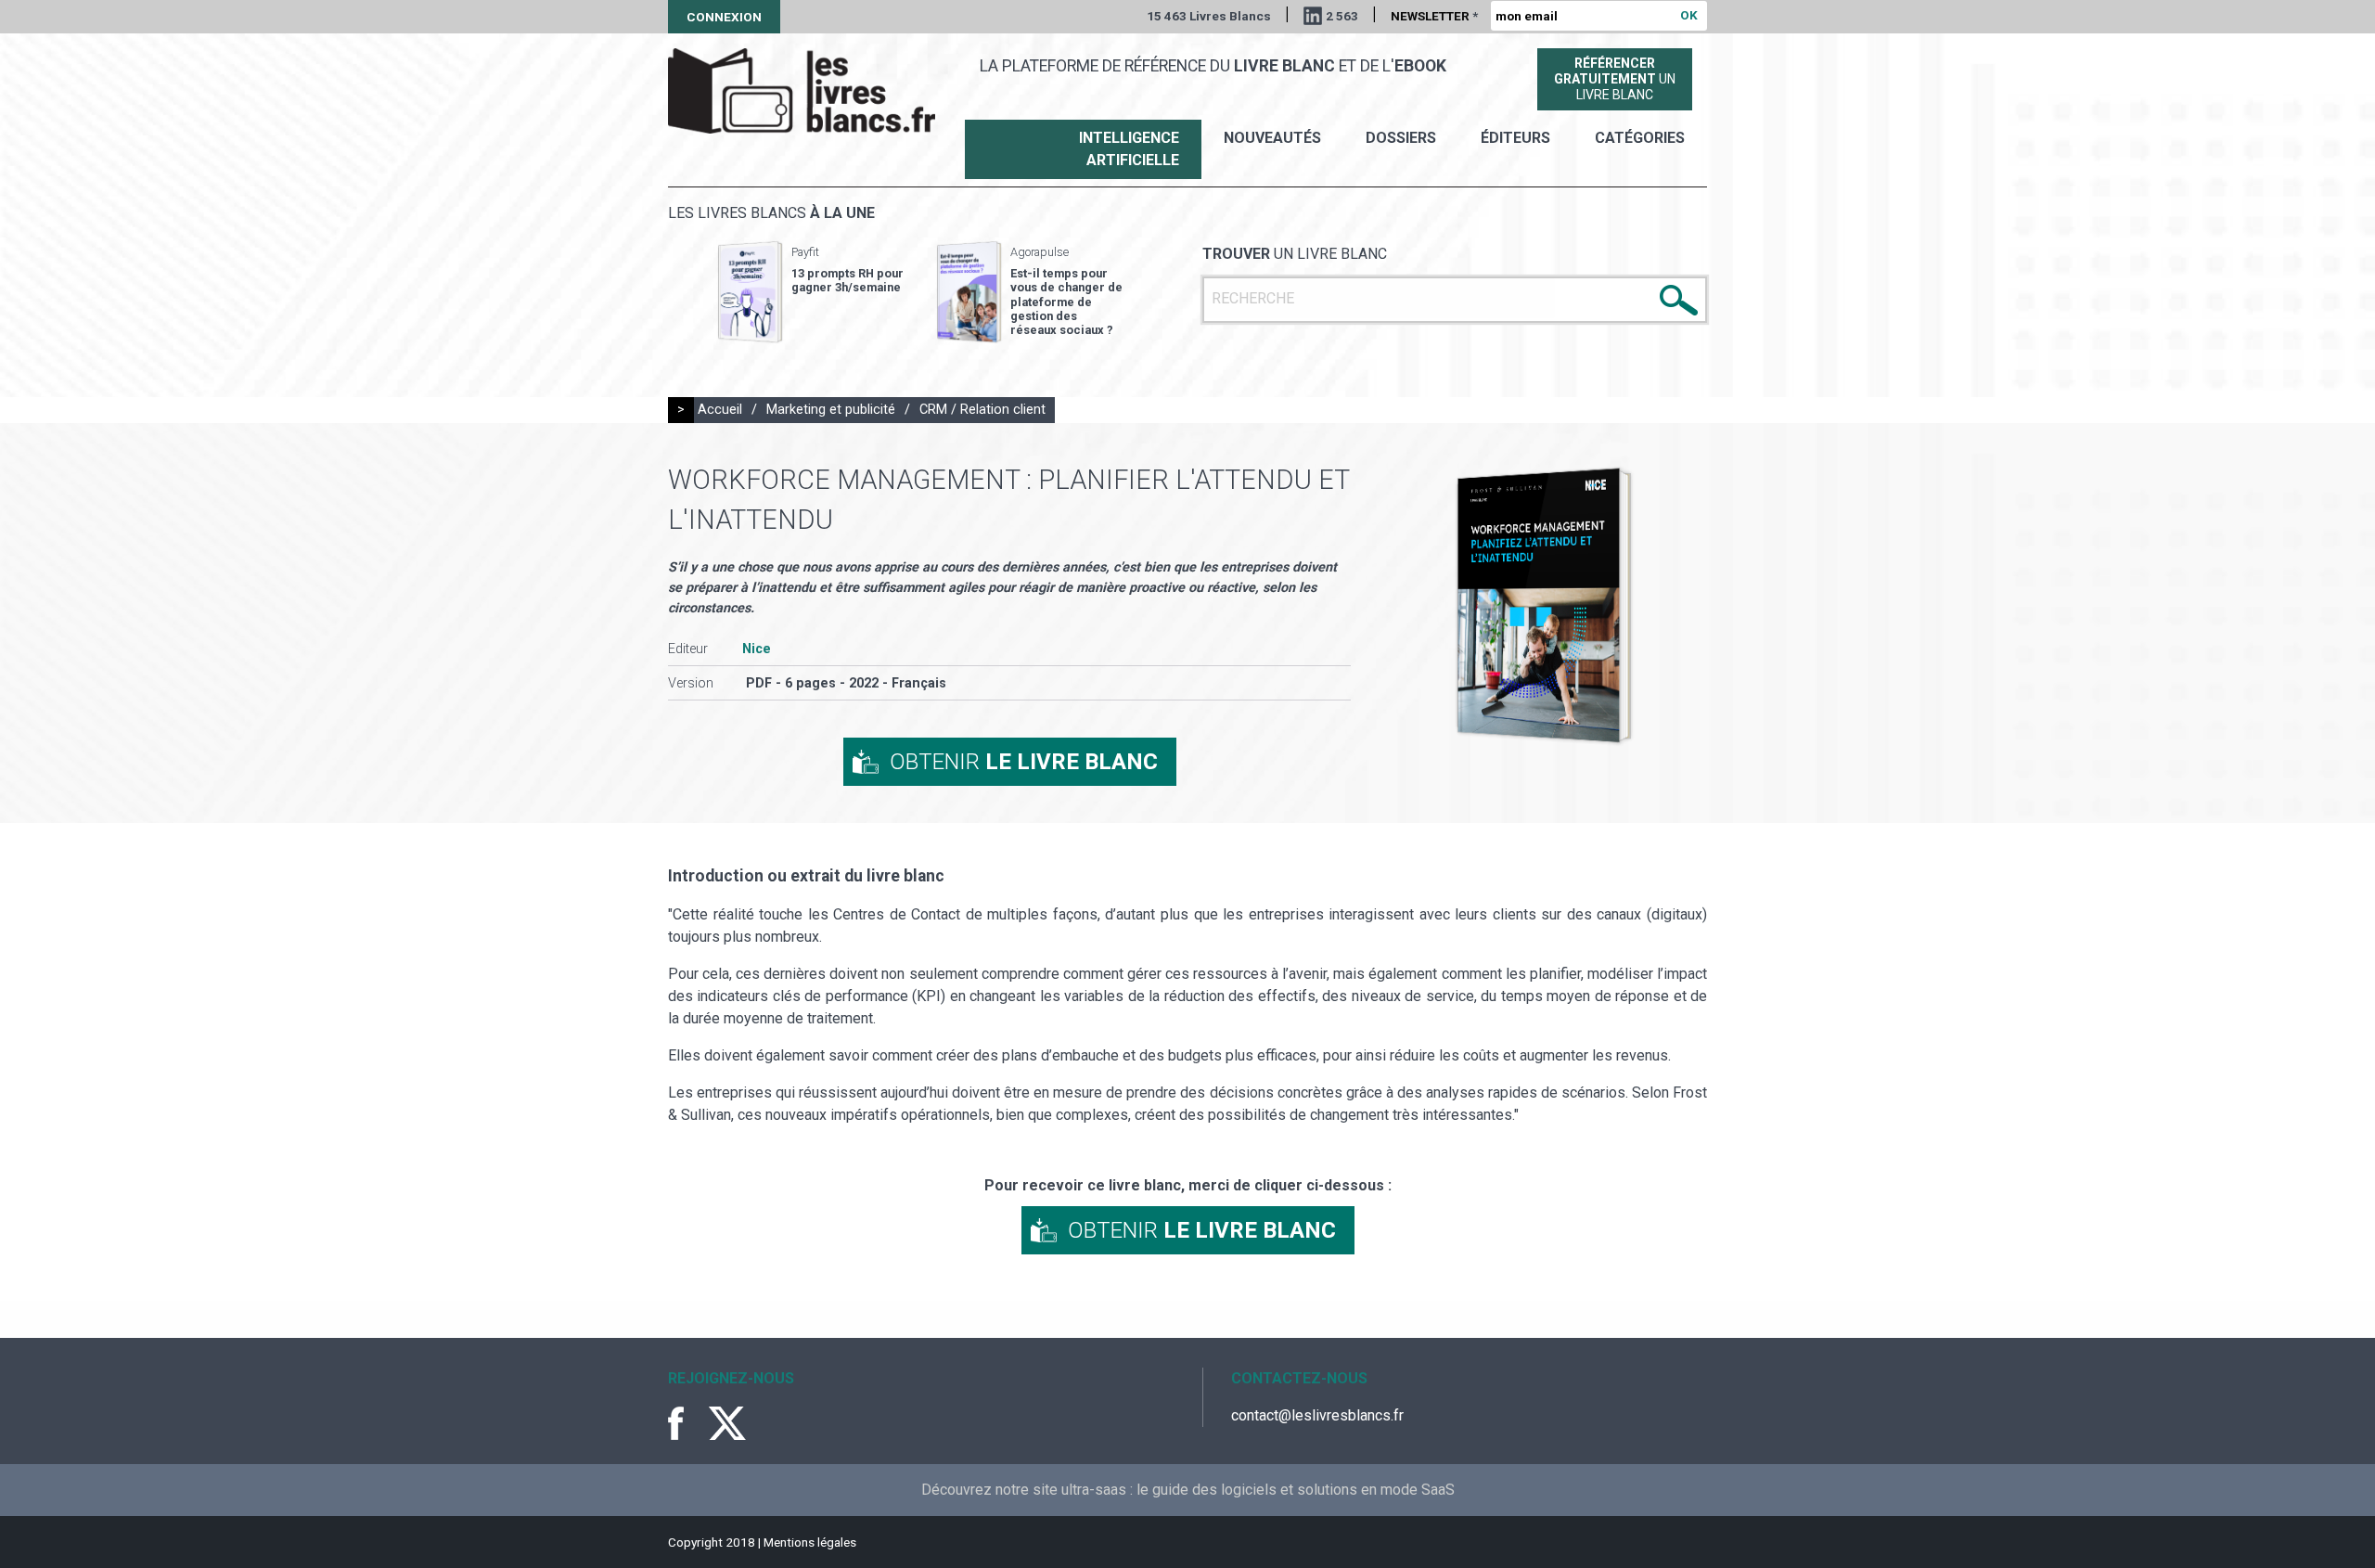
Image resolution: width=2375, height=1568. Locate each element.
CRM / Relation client (982, 410)
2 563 (1342, 16)
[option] (811, 292)
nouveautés (1272, 138)
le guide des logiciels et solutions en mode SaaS (1296, 1490)
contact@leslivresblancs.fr (1317, 1415)
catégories (1640, 138)
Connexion (724, 17)
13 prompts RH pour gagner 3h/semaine (847, 280)
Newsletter (1434, 16)
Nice (757, 649)
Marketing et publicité (831, 410)
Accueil (720, 410)
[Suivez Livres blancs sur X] (727, 1423)
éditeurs (1515, 138)
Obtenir (1024, 762)
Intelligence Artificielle (1129, 149)
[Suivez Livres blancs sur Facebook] (687, 1423)
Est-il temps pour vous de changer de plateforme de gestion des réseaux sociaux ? (1066, 302)
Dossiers (1401, 138)
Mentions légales (810, 1542)
